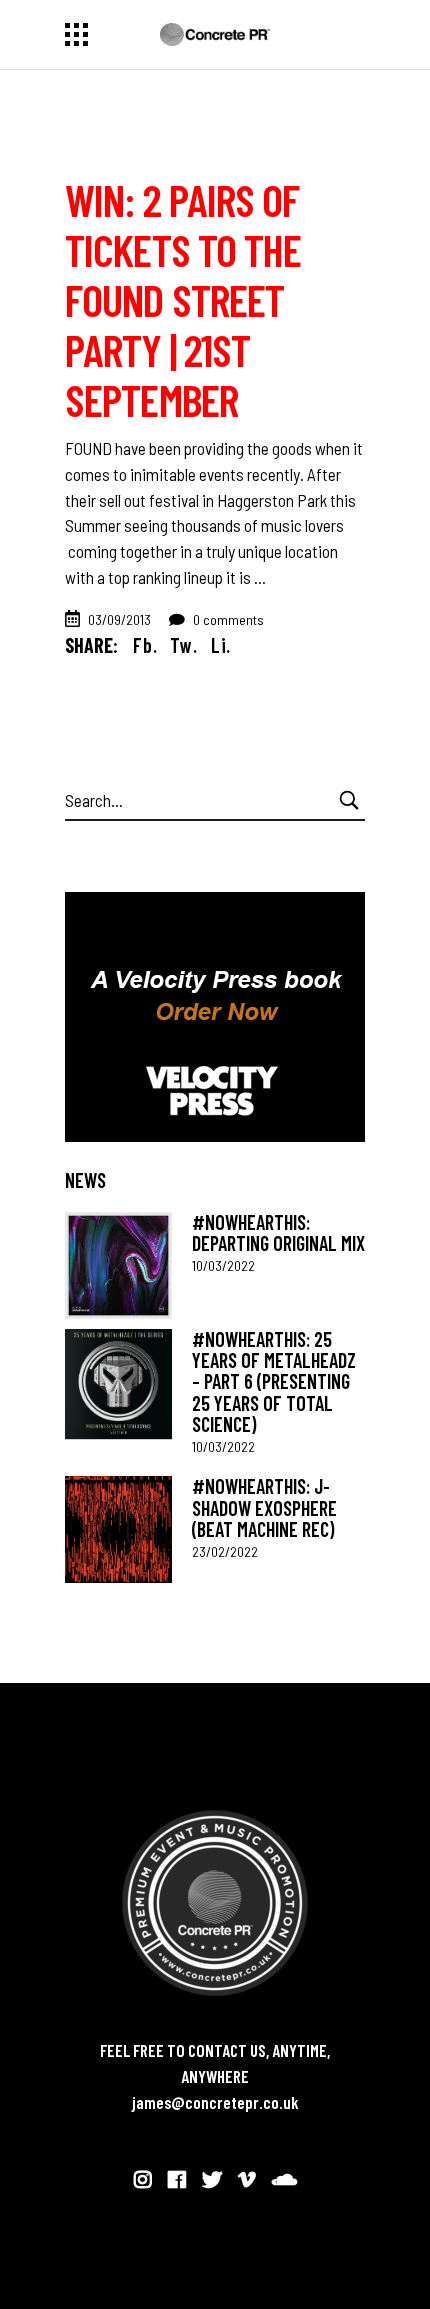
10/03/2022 (223, 1265)
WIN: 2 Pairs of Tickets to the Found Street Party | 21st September (183, 299)
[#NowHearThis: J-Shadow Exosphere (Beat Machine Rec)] (118, 1529)
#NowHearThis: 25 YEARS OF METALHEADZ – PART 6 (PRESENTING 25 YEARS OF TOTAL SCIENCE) (274, 1381)
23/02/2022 (225, 1551)
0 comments (227, 619)
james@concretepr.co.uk (215, 2102)
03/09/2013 (119, 619)
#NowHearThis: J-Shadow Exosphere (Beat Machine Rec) (264, 1507)
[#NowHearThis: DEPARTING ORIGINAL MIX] (118, 1265)
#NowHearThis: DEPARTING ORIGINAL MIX (278, 1232)
